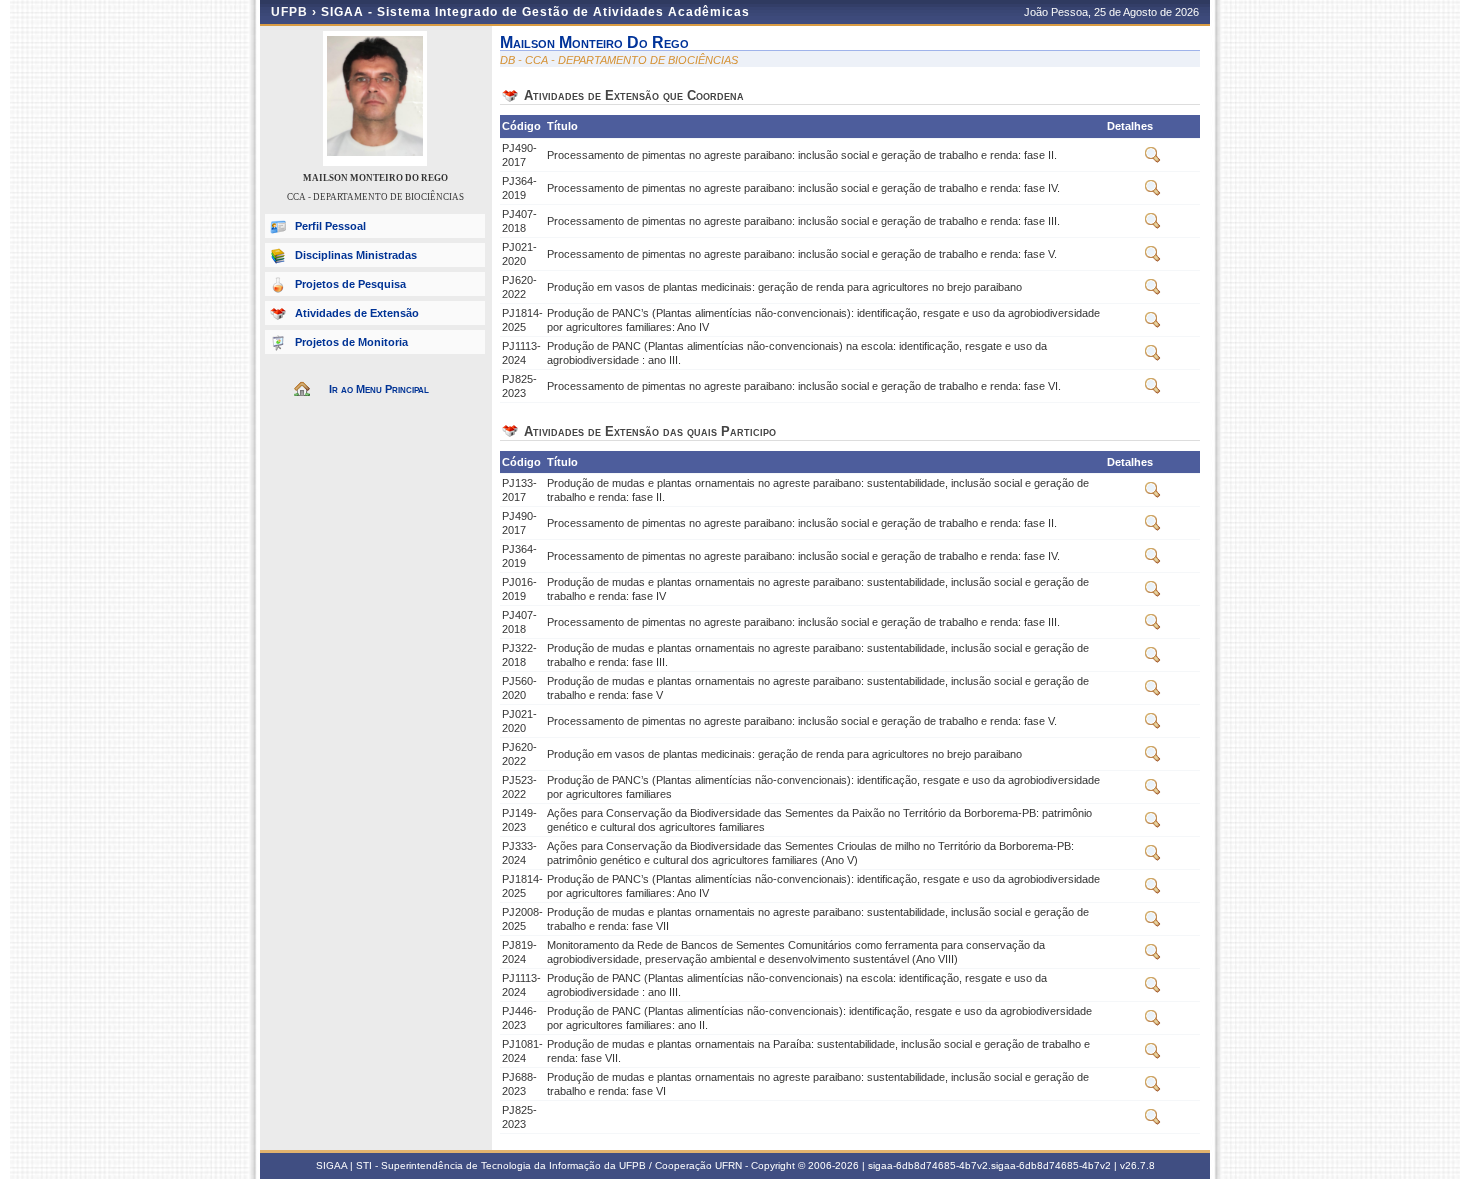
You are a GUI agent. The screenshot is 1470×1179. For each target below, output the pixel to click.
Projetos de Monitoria (351, 342)
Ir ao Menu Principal (379, 389)
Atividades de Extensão (357, 313)
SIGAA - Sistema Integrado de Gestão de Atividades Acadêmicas (535, 12)
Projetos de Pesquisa (350, 284)
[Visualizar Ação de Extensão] (1153, 159)
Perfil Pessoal (330, 226)
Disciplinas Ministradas (356, 255)
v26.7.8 (1137, 1165)
